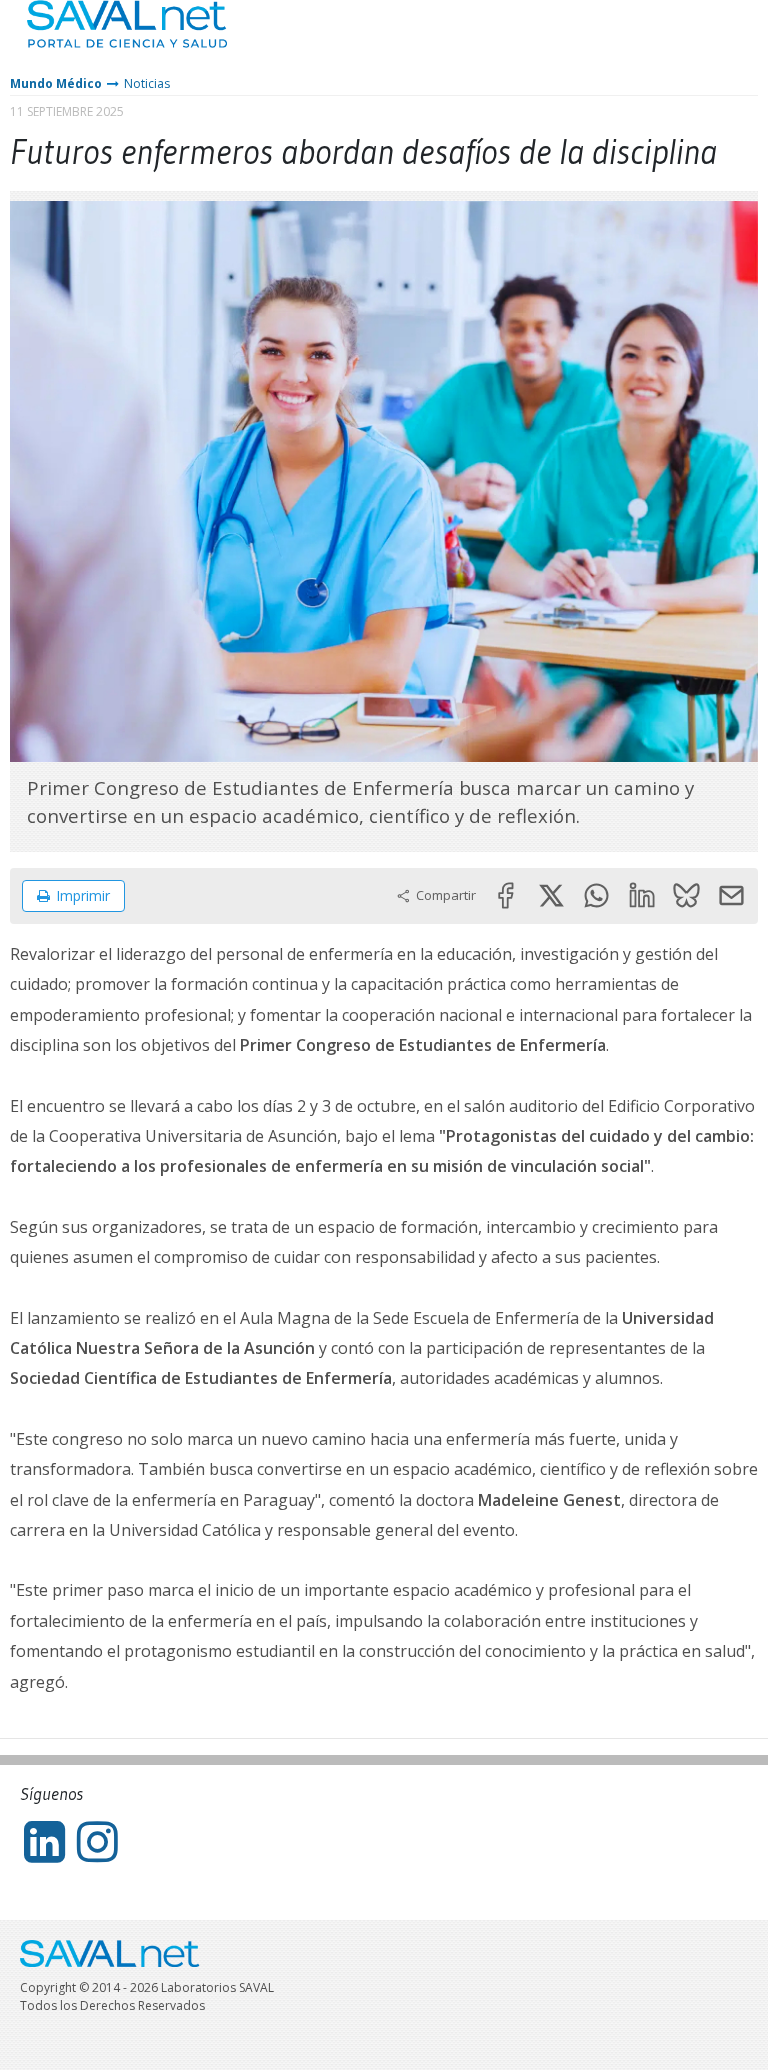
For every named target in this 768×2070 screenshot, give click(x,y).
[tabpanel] (384, 481)
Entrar (693, 39)
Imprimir (83, 895)
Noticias (147, 83)
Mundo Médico (56, 83)
